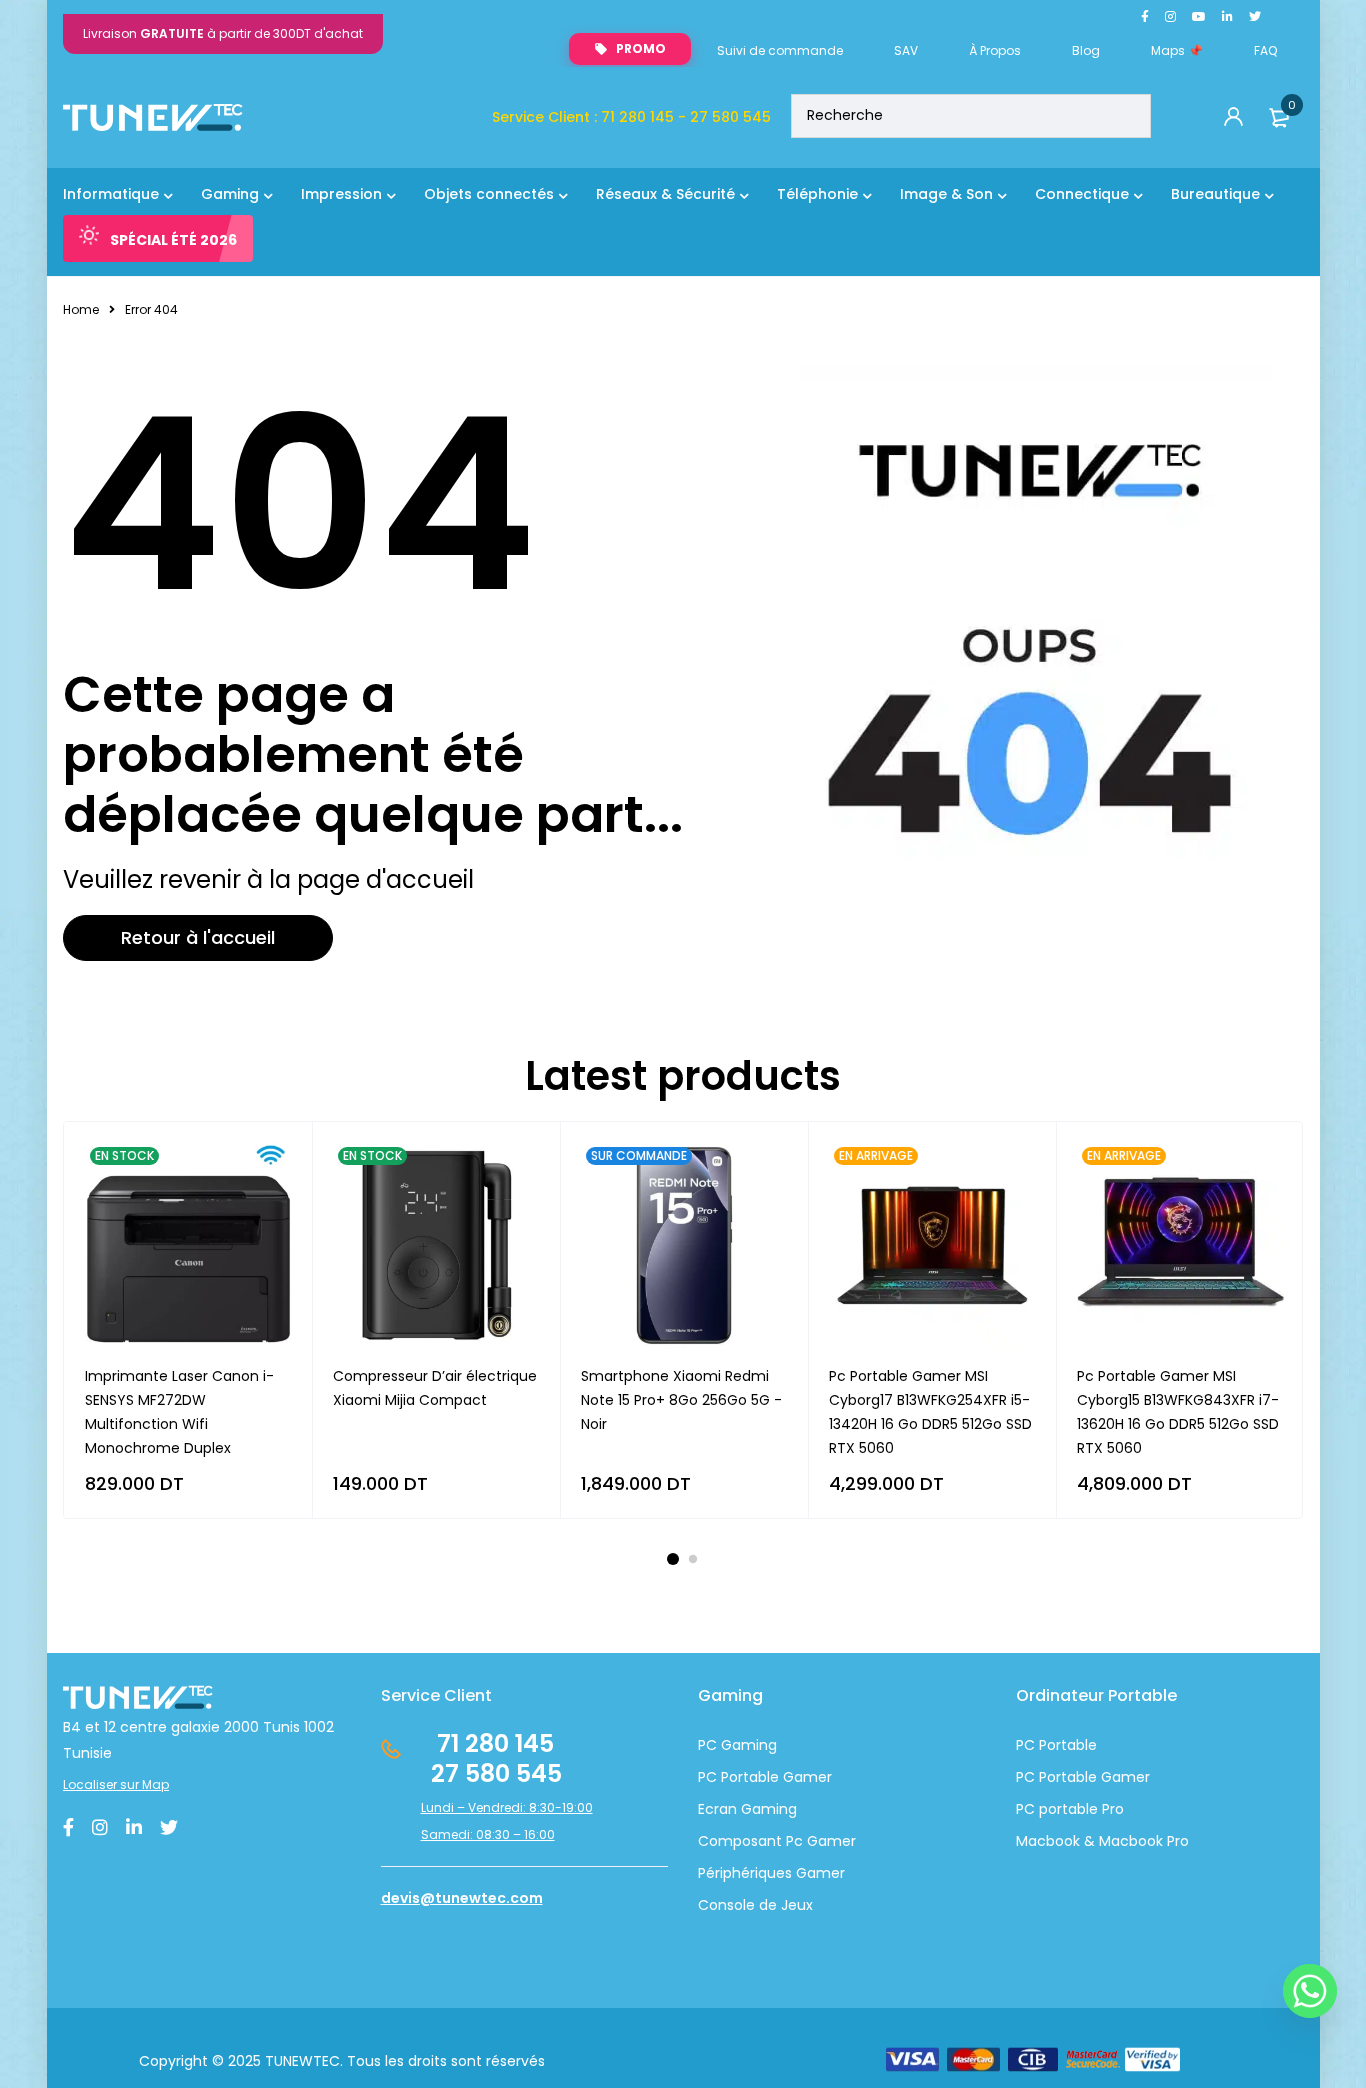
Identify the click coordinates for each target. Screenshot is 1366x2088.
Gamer (1123, 1777)
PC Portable (1056, 1745)
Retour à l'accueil (198, 937)
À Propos (995, 50)
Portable (1066, 1777)
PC (1025, 1777)
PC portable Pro (1070, 1809)
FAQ (1265, 50)
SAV (906, 50)
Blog (1086, 50)
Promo (641, 48)
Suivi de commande (780, 50)
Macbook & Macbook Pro (1102, 1841)
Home (81, 309)
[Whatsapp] (1310, 1991)
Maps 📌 (1177, 50)
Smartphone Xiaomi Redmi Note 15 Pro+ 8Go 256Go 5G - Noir (681, 1400)
